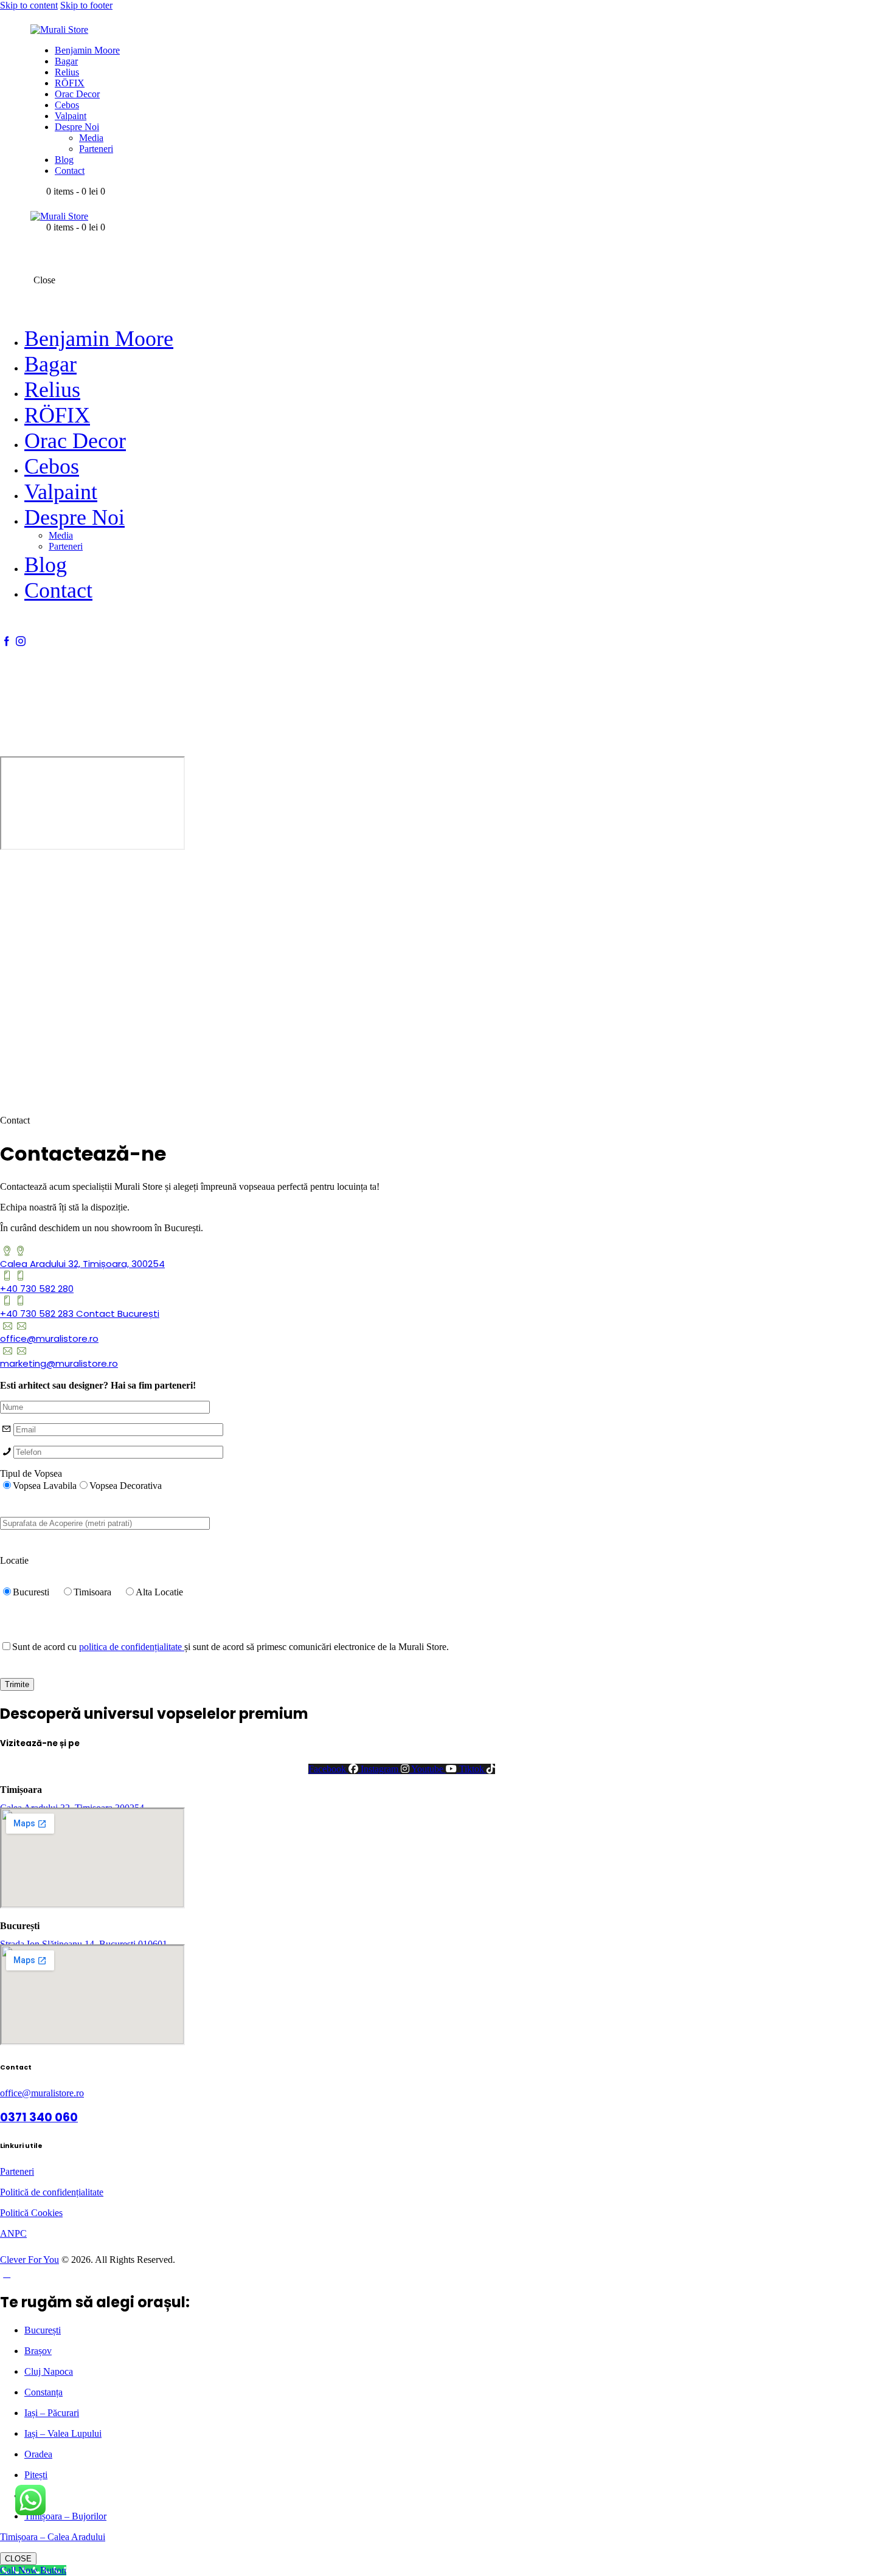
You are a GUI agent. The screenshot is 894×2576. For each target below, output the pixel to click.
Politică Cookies (31, 2213)
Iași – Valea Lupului (63, 2433)
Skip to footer (86, 5)
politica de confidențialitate (132, 1647)
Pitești (36, 2475)
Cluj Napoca (49, 2371)
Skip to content (29, 5)
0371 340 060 (39, 2117)
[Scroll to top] (7, 2274)
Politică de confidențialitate (52, 2192)
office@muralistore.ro (42, 2093)
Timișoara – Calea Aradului (53, 2537)
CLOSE (18, 2559)
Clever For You (29, 2260)
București (43, 2330)
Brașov (38, 2351)
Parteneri (17, 2171)
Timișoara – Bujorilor (65, 2516)
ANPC (13, 2233)
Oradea (38, 2454)
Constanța (43, 2392)
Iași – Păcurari (52, 2413)
